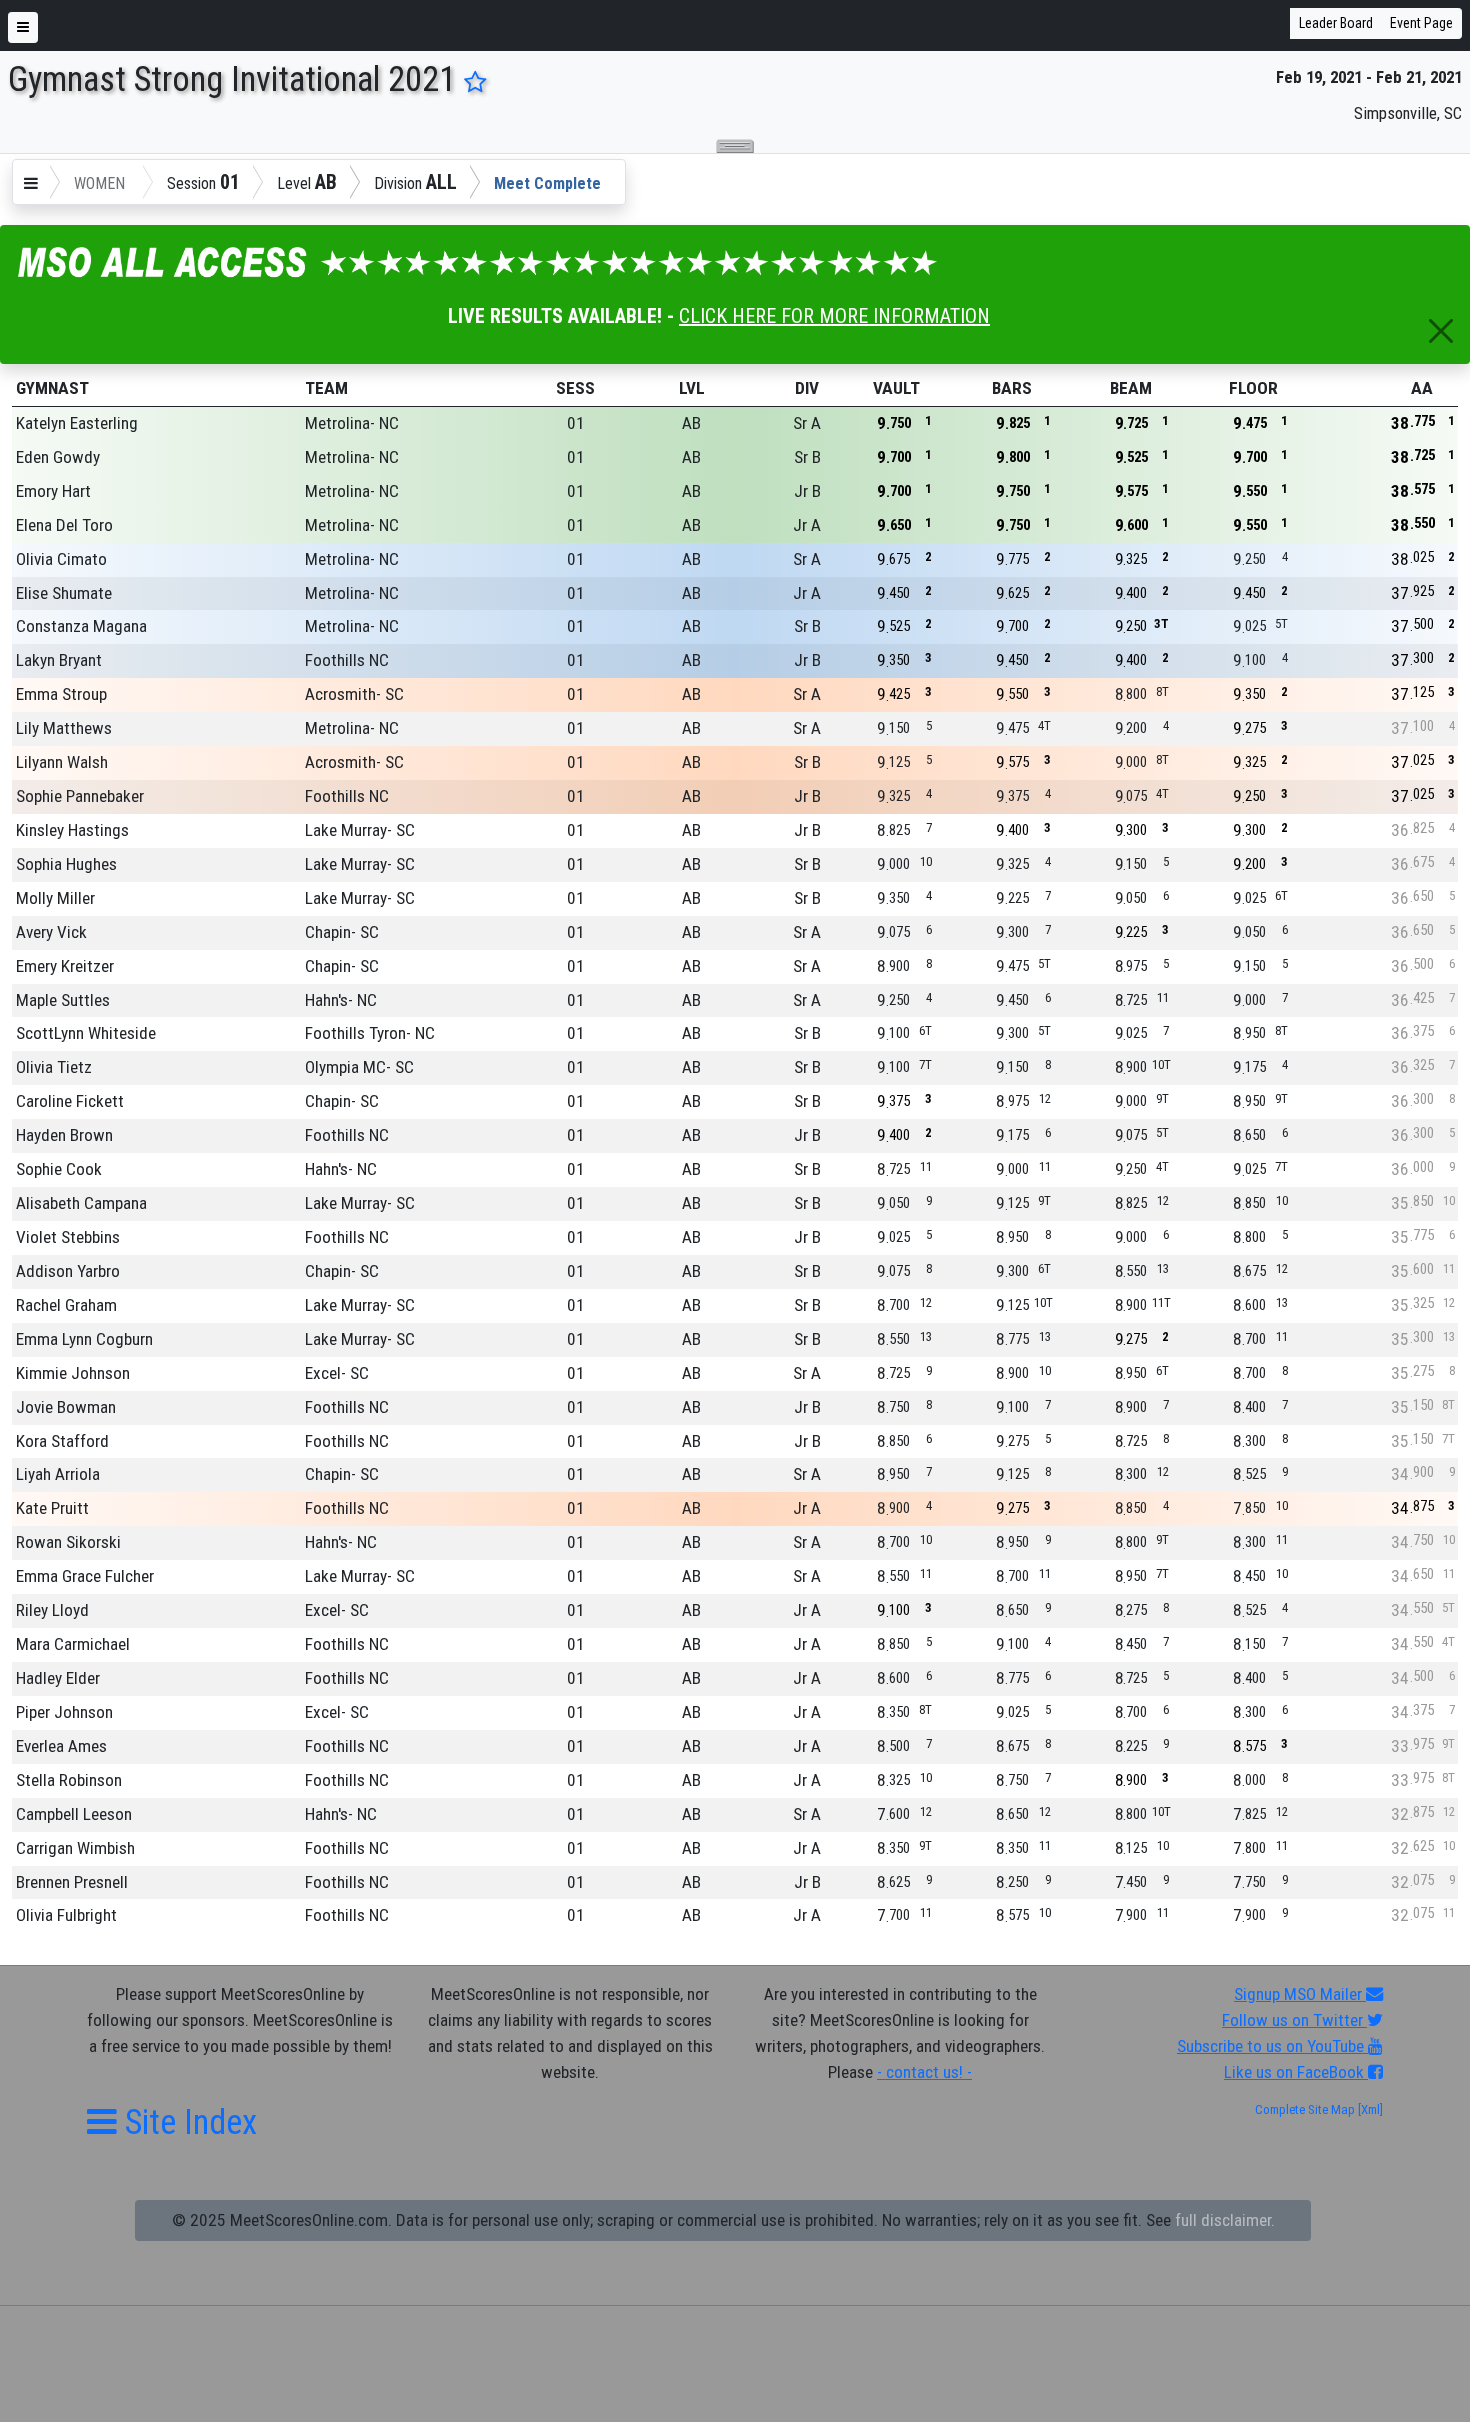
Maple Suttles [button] (63, 1000)
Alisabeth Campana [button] (81, 1203)
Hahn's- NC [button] (341, 1000)
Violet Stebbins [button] (68, 1237)
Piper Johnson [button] (64, 1712)
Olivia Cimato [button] (61, 559)
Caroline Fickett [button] (70, 1101)
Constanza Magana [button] (81, 626)
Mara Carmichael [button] (73, 1644)
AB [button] (691, 423)
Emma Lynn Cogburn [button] (84, 1339)
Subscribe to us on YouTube (1272, 2046)
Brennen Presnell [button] (72, 1882)
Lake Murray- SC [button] (360, 830)
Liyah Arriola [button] (58, 1474)
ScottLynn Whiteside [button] (86, 1033)
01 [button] (576, 423)
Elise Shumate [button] (64, 593)
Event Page (1421, 23)
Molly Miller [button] (55, 898)
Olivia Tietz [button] (54, 1067)
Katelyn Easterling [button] (77, 423)
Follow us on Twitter (1294, 2020)
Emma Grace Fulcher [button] (85, 1576)
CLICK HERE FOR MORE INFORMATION (834, 316)
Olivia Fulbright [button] (66, 1915)
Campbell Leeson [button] (74, 1814)
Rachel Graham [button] (66, 1305)
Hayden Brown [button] (64, 1135)
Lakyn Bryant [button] (59, 660)
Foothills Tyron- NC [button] (370, 1033)
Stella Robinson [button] (69, 1780)
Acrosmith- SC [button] (354, 694)
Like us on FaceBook (1296, 2072)
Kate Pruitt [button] (52, 1508)
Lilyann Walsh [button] (62, 762)
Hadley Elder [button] (58, 1678)
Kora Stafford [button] (62, 1441)
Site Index (187, 2122)
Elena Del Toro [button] (64, 525)
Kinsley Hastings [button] (72, 830)
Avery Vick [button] (51, 932)
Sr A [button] (807, 423)
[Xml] (1369, 2109)
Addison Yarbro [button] (68, 1271)
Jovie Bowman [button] (66, 1407)
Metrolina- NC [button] (352, 423)
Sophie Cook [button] (59, 1169)
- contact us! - (924, 2072)
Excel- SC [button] (337, 1373)
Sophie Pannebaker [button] (80, 796)
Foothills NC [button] (347, 660)
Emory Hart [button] (53, 491)
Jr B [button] (807, 491)
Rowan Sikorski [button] (68, 1542)
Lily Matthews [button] (64, 728)
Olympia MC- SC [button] (359, 1067)
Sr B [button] (807, 457)
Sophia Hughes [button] (66, 864)
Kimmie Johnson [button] (73, 1373)
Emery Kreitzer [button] (65, 966)
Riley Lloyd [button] (52, 1610)
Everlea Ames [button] (61, 1746)
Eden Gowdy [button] (58, 457)
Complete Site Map (1305, 2109)
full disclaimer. (1225, 2220)
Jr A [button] (807, 525)
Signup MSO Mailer (1300, 1994)
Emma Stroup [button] (61, 694)
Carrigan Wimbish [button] (75, 1848)
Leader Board (1336, 23)
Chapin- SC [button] (342, 932)
